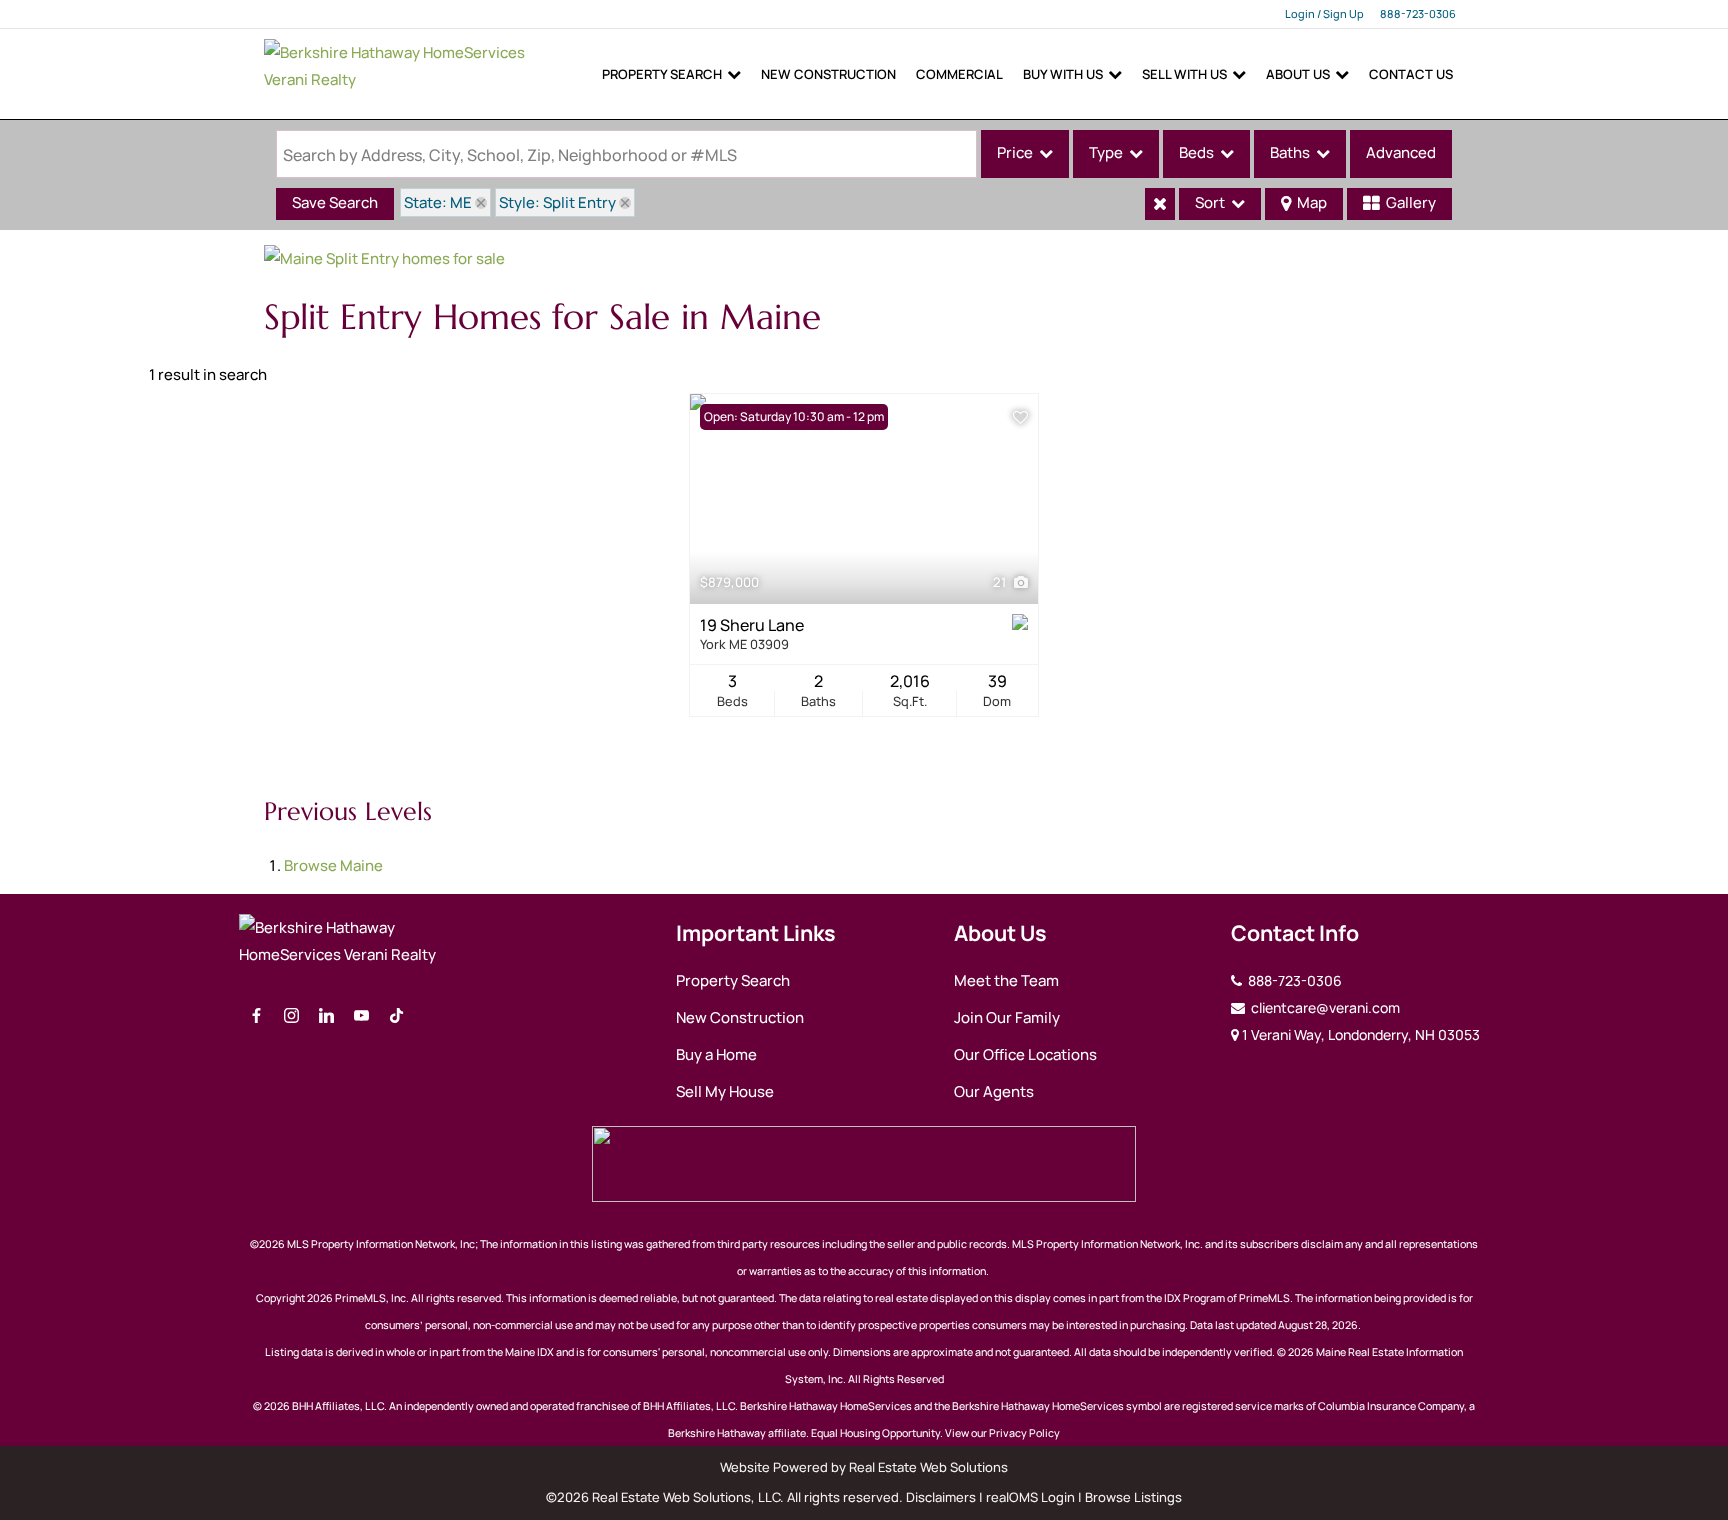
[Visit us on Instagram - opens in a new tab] (291, 1016)
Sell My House (725, 1091)
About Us (1298, 74)
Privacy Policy (1024, 1433)
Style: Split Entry (557, 202)
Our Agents (994, 1091)
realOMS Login (1030, 1497)
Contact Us (1411, 74)
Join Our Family (1007, 1017)
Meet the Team (1006, 980)
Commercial (959, 74)
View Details (864, 499)
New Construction (828, 74)
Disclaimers (941, 1497)
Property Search (662, 74)
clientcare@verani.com (1324, 1007)
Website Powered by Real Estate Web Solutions (864, 1467)
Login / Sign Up (1324, 13)
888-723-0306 (1418, 13)
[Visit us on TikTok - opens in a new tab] (396, 1016)
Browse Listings (1133, 1497)
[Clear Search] (1160, 204)
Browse (333, 865)
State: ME (438, 202)
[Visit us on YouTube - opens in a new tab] (361, 1016)
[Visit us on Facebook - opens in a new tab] (256, 1016)
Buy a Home (716, 1054)
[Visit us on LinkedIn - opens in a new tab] (326, 1016)
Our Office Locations (1025, 1054)
